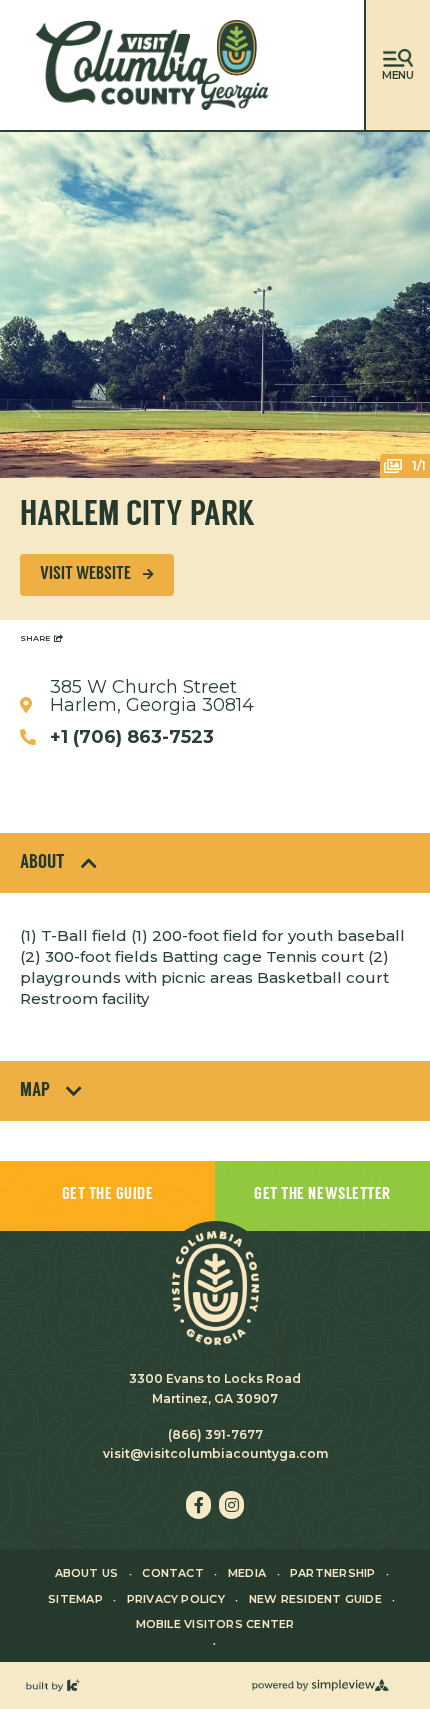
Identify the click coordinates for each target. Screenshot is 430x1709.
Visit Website (85, 575)
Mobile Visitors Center (215, 1624)
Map (35, 1091)
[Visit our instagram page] (231, 1505)
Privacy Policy (176, 1599)
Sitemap (75, 1599)
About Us (87, 1573)
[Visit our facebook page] (198, 1505)
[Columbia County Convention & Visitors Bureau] (152, 65)
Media (247, 1573)
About (42, 863)
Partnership (332, 1573)
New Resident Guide (315, 1599)
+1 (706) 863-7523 (132, 737)
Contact (173, 1573)
